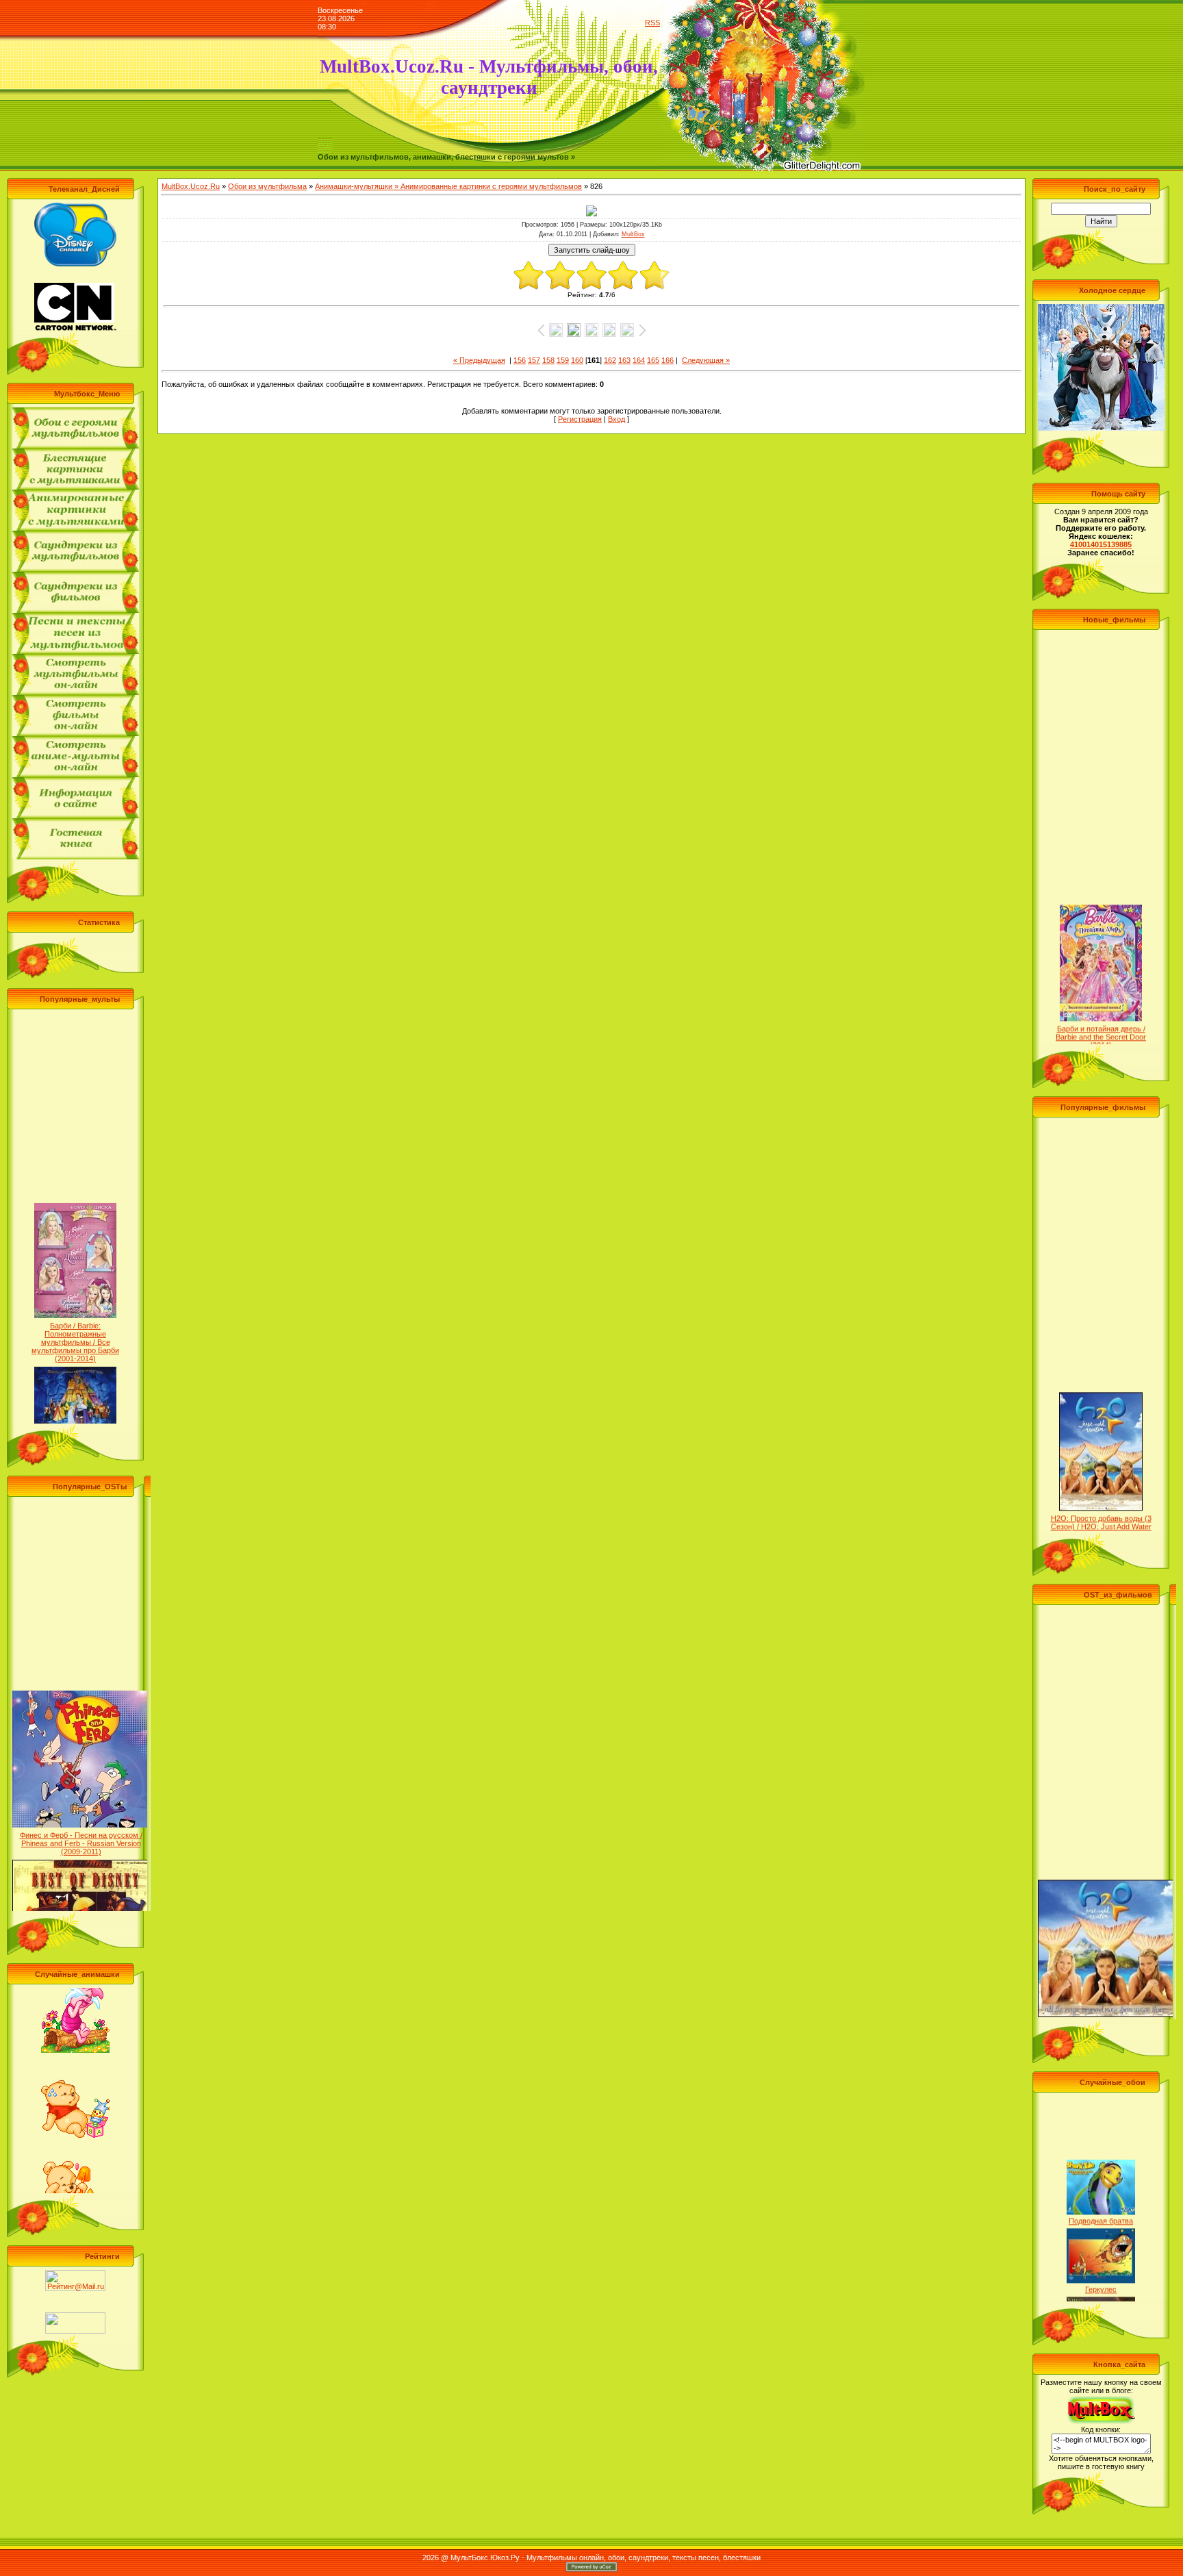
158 (548, 360)
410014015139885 (1101, 544)
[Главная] (325, 150)
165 (653, 360)
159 (563, 360)
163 (624, 360)
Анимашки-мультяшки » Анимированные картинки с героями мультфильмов (448, 186)
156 (520, 360)
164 (639, 360)
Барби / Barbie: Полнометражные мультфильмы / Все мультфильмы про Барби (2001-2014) (75, 1310)
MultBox (633, 234)
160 (577, 360)
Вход (616, 419)
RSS (652, 23)
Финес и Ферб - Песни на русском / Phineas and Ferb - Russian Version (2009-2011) (81, 1811)
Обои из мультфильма (267, 186)
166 (667, 360)
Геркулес (1101, 2257)
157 (534, 360)
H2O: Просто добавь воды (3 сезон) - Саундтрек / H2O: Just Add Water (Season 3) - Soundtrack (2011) (1106, 2000)
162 (610, 360)
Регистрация (580, 419)
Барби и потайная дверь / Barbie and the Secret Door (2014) (1101, 1005)
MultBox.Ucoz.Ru (191, 186)
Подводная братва (1101, 2188)
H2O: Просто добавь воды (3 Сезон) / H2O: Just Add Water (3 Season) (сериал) (1101, 1494)
